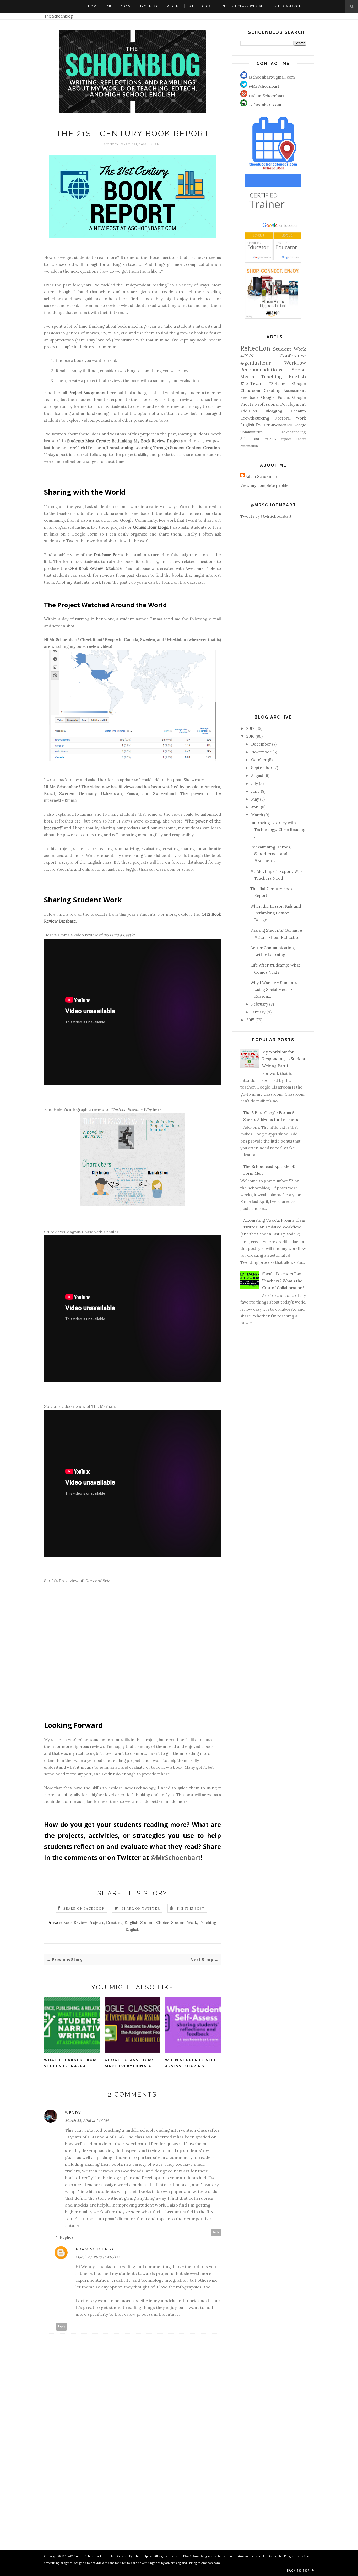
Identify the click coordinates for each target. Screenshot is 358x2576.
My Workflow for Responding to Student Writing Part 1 (284, 1059)
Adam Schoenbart (98, 2249)
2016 (250, 736)
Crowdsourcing (255, 418)
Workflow (295, 363)
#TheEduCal (201, 6)
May (255, 799)
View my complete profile (264, 485)
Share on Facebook (84, 1908)
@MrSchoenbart (176, 1857)
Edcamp (298, 411)
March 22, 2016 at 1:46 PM (87, 2121)
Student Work (184, 1923)
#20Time (277, 384)
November (261, 752)
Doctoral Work (290, 418)
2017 (250, 728)
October (259, 760)
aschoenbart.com (264, 105)
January (258, 1012)
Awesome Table (200, 568)
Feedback (249, 397)
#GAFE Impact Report (285, 439)
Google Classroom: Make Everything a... (130, 2063)
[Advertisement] (132, 2481)
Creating (114, 1923)
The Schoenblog (58, 16)
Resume (174, 6)
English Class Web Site (244, 6)
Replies (67, 2237)
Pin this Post (191, 1908)
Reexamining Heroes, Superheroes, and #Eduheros (271, 854)
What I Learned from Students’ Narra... (70, 2063)
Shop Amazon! (289, 6)
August (257, 776)
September (262, 768)
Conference (293, 356)
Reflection (255, 348)
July (254, 783)
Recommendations (261, 370)
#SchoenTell (282, 425)
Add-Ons (249, 411)
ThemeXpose (143, 2556)
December (261, 744)
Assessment (295, 391)
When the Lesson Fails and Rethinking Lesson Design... (276, 913)
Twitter (263, 425)
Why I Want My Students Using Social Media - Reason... (273, 990)
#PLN (247, 356)
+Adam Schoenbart (266, 96)
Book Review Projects (84, 1923)
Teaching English (283, 376)
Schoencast (250, 439)
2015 (250, 1020)
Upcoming (149, 6)
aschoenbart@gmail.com (271, 77)
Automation (249, 446)
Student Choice (155, 1923)
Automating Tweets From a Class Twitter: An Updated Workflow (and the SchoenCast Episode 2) (273, 1227)
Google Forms (275, 397)
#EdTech (251, 383)
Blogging (274, 411)
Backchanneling (293, 432)
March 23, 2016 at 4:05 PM (98, 2257)
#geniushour (256, 363)
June (255, 791)
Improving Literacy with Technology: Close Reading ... (278, 830)
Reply (216, 2233)
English (131, 1923)
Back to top (299, 2570)
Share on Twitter (141, 1908)
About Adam (119, 6)
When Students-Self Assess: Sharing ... (191, 2063)
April (255, 807)
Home (93, 6)
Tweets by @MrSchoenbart (266, 516)
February (260, 1004)
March (257, 815)
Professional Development (281, 404)
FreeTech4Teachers (86, 448)
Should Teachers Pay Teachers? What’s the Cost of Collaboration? (283, 1281)
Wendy (73, 2113)
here (157, 1109)
